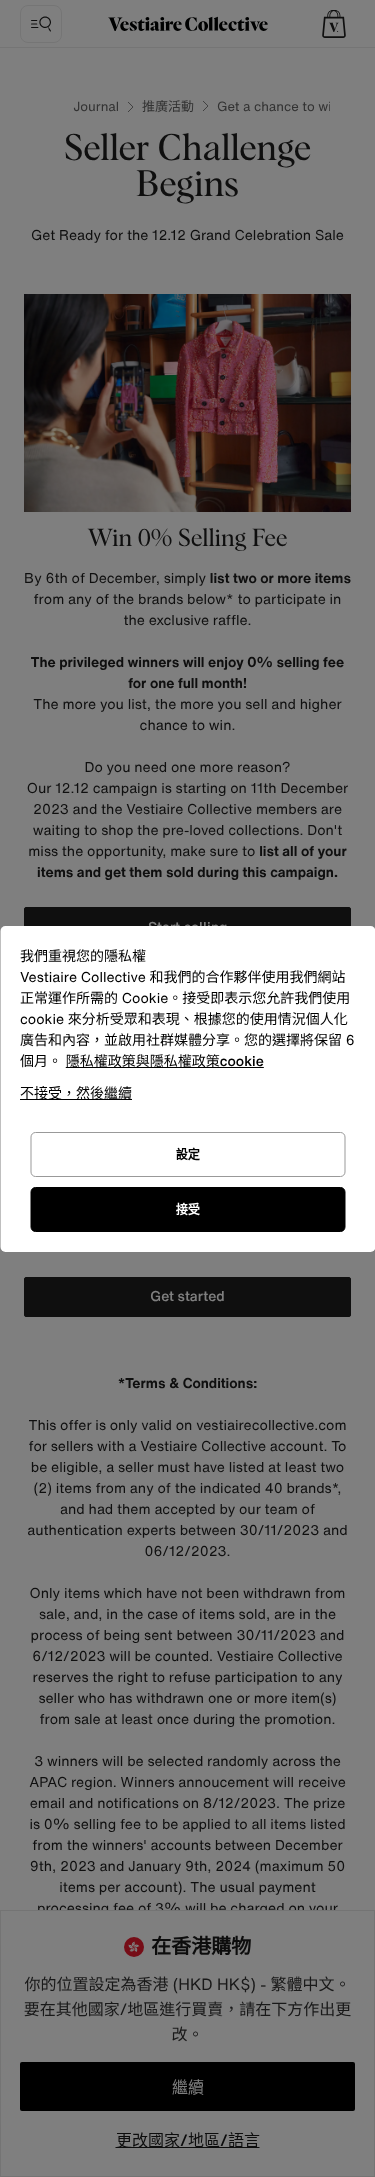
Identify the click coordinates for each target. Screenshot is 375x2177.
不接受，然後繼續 (76, 1092)
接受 (188, 1209)
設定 (188, 1154)
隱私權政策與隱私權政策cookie (165, 1061)
